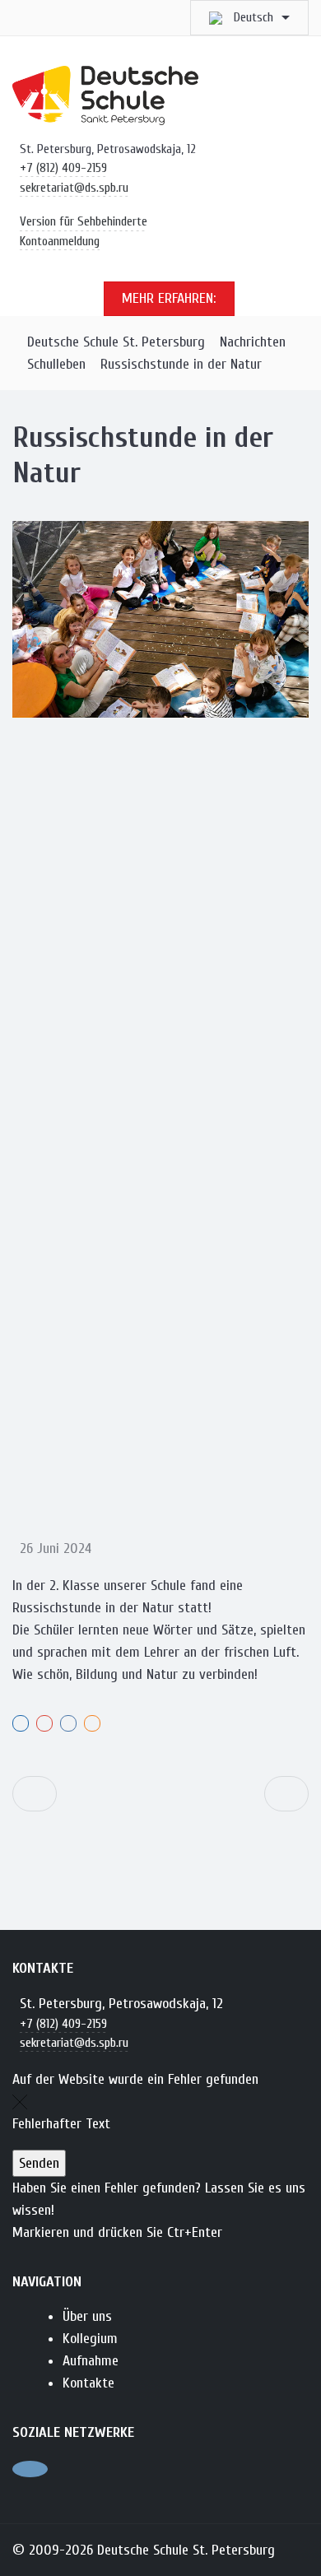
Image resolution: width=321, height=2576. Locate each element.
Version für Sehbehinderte (84, 221)
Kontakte (88, 2383)
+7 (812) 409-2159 (63, 168)
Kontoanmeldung (60, 241)
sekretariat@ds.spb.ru (74, 188)
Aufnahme (91, 2361)
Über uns (87, 2316)
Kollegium (90, 2339)
